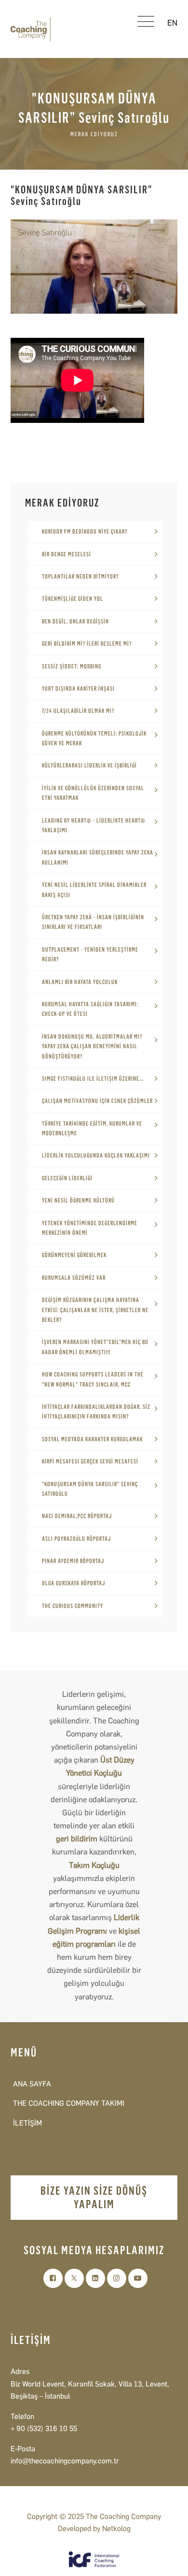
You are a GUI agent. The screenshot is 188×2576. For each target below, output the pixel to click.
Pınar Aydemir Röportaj (73, 1561)
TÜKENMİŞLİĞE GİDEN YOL (73, 599)
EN (172, 23)
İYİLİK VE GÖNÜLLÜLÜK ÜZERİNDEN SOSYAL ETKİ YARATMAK (93, 793)
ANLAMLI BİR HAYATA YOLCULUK (80, 982)
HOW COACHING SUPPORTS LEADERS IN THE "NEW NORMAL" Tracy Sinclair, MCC (93, 1379)
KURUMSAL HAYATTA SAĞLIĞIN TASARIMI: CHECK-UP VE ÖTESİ (90, 1009)
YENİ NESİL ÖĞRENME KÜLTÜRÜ (78, 1201)
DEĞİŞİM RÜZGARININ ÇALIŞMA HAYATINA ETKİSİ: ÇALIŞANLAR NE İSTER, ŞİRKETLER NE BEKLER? (95, 1310)
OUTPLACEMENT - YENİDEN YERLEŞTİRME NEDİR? (90, 955)
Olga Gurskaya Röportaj (74, 1583)
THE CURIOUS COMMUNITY (73, 1606)
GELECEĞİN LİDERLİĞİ (67, 1178)
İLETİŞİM (27, 2123)
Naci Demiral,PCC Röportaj (77, 1516)
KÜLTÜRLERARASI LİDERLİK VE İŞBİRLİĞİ (89, 766)
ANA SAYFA (32, 2084)
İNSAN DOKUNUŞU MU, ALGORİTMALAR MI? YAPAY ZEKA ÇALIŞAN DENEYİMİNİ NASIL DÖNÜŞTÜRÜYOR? (92, 1047)
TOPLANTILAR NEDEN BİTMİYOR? (80, 577)
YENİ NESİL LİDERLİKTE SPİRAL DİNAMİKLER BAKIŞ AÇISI (94, 890)
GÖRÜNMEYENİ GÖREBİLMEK (74, 1255)
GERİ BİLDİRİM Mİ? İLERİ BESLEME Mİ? (87, 644)
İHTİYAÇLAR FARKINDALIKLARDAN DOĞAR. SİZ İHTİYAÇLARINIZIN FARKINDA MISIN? (96, 1412)
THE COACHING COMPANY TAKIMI (69, 2103)
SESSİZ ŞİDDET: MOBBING (72, 666)
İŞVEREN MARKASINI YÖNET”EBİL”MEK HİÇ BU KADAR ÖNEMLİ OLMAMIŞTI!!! (95, 1347)
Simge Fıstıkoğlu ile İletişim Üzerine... (93, 1079)
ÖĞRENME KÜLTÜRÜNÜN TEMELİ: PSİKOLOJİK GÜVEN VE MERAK (94, 738)
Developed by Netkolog (94, 2529)
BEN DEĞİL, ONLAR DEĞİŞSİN (75, 622)
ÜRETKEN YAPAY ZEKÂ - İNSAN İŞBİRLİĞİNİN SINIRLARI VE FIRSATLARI (93, 922)
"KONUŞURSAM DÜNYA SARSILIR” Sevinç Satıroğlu (90, 1489)
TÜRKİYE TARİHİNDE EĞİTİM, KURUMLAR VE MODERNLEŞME (92, 1129)
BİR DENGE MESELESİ (67, 554)
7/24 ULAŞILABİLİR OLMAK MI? (78, 711)
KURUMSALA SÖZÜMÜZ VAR (74, 1278)
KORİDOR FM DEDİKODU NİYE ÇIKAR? (85, 532)
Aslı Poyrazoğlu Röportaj (76, 1539)
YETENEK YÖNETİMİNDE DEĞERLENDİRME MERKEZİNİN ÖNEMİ (90, 1228)
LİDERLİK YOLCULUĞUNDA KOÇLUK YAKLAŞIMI (96, 1156)
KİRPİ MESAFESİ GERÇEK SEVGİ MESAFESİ (90, 1462)
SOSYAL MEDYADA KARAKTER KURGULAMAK (92, 1439)
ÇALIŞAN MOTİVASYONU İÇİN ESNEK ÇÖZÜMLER (97, 1101)
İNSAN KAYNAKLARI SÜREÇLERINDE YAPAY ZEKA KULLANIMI (98, 857)
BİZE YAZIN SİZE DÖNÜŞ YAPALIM (94, 2197)
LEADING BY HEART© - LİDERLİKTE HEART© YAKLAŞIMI (94, 825)
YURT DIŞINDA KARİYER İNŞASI (78, 689)
